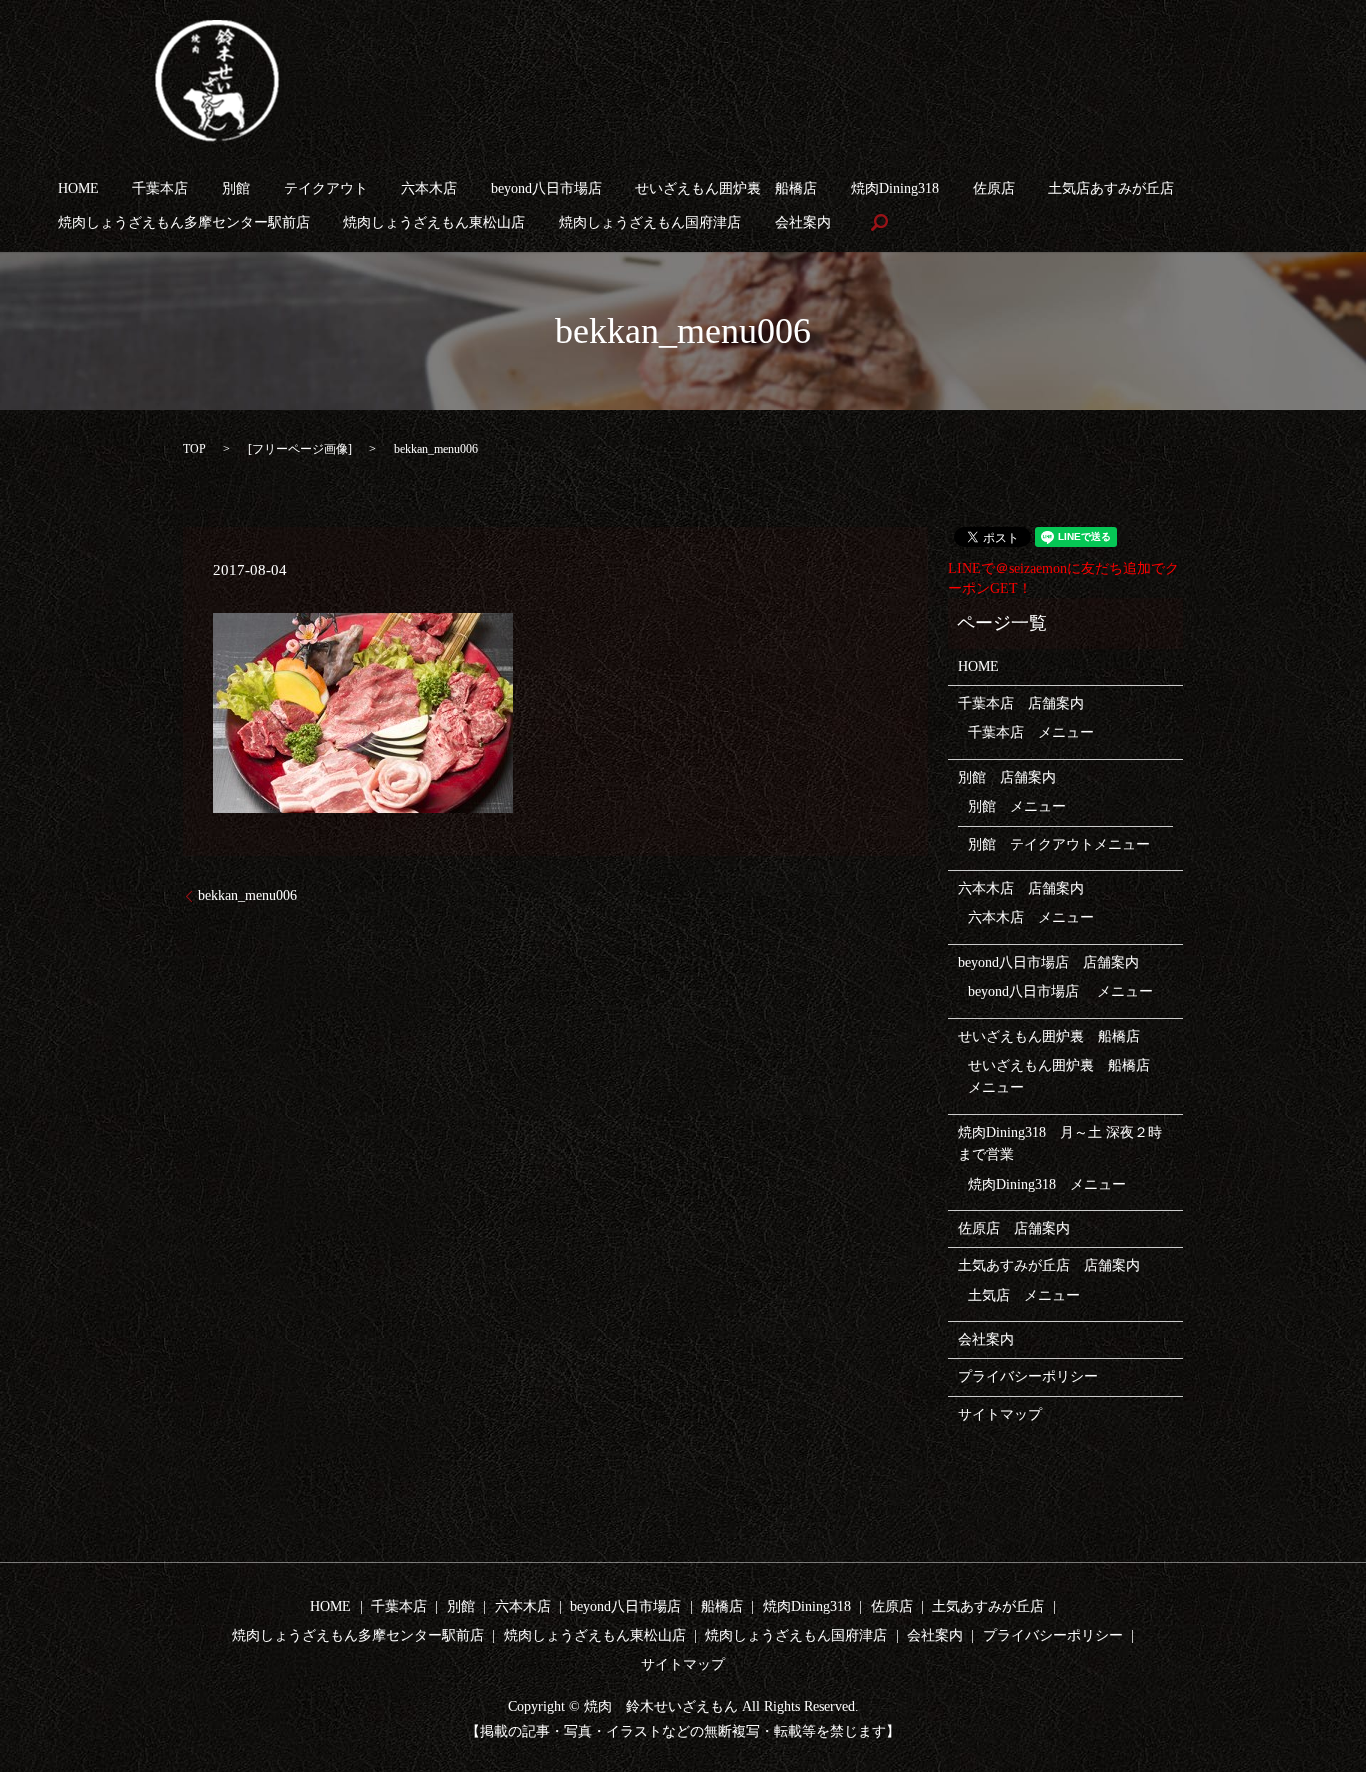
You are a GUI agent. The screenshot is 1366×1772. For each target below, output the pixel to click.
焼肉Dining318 (895, 188)
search (879, 223)
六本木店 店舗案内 (1021, 888)
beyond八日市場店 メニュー (1060, 991)
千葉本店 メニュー (1031, 732)
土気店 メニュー (1024, 1295)
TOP (194, 449)
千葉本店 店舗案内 (1021, 703)
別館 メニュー (1017, 806)
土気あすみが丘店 (988, 1606)
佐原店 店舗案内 (1014, 1228)
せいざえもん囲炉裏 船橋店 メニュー (1066, 1076)
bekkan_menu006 (247, 895)
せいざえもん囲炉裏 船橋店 (726, 188)
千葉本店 (160, 188)
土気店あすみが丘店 (1111, 188)
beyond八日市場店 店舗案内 (1048, 962)
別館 (236, 188)
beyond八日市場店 (546, 188)
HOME (78, 188)
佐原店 (994, 188)
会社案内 (803, 222)
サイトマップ (1000, 1414)
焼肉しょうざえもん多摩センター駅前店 (184, 222)
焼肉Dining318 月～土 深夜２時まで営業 (1060, 1143)
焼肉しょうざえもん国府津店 (650, 222)
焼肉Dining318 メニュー (1047, 1184)
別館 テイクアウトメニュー (1059, 844)
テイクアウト (326, 188)
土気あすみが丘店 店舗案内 (1049, 1265)
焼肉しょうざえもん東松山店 (434, 222)
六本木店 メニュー (1031, 917)
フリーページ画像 (300, 449)
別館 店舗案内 (1007, 777)
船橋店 (722, 1606)
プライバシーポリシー (1028, 1376)
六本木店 (429, 188)
